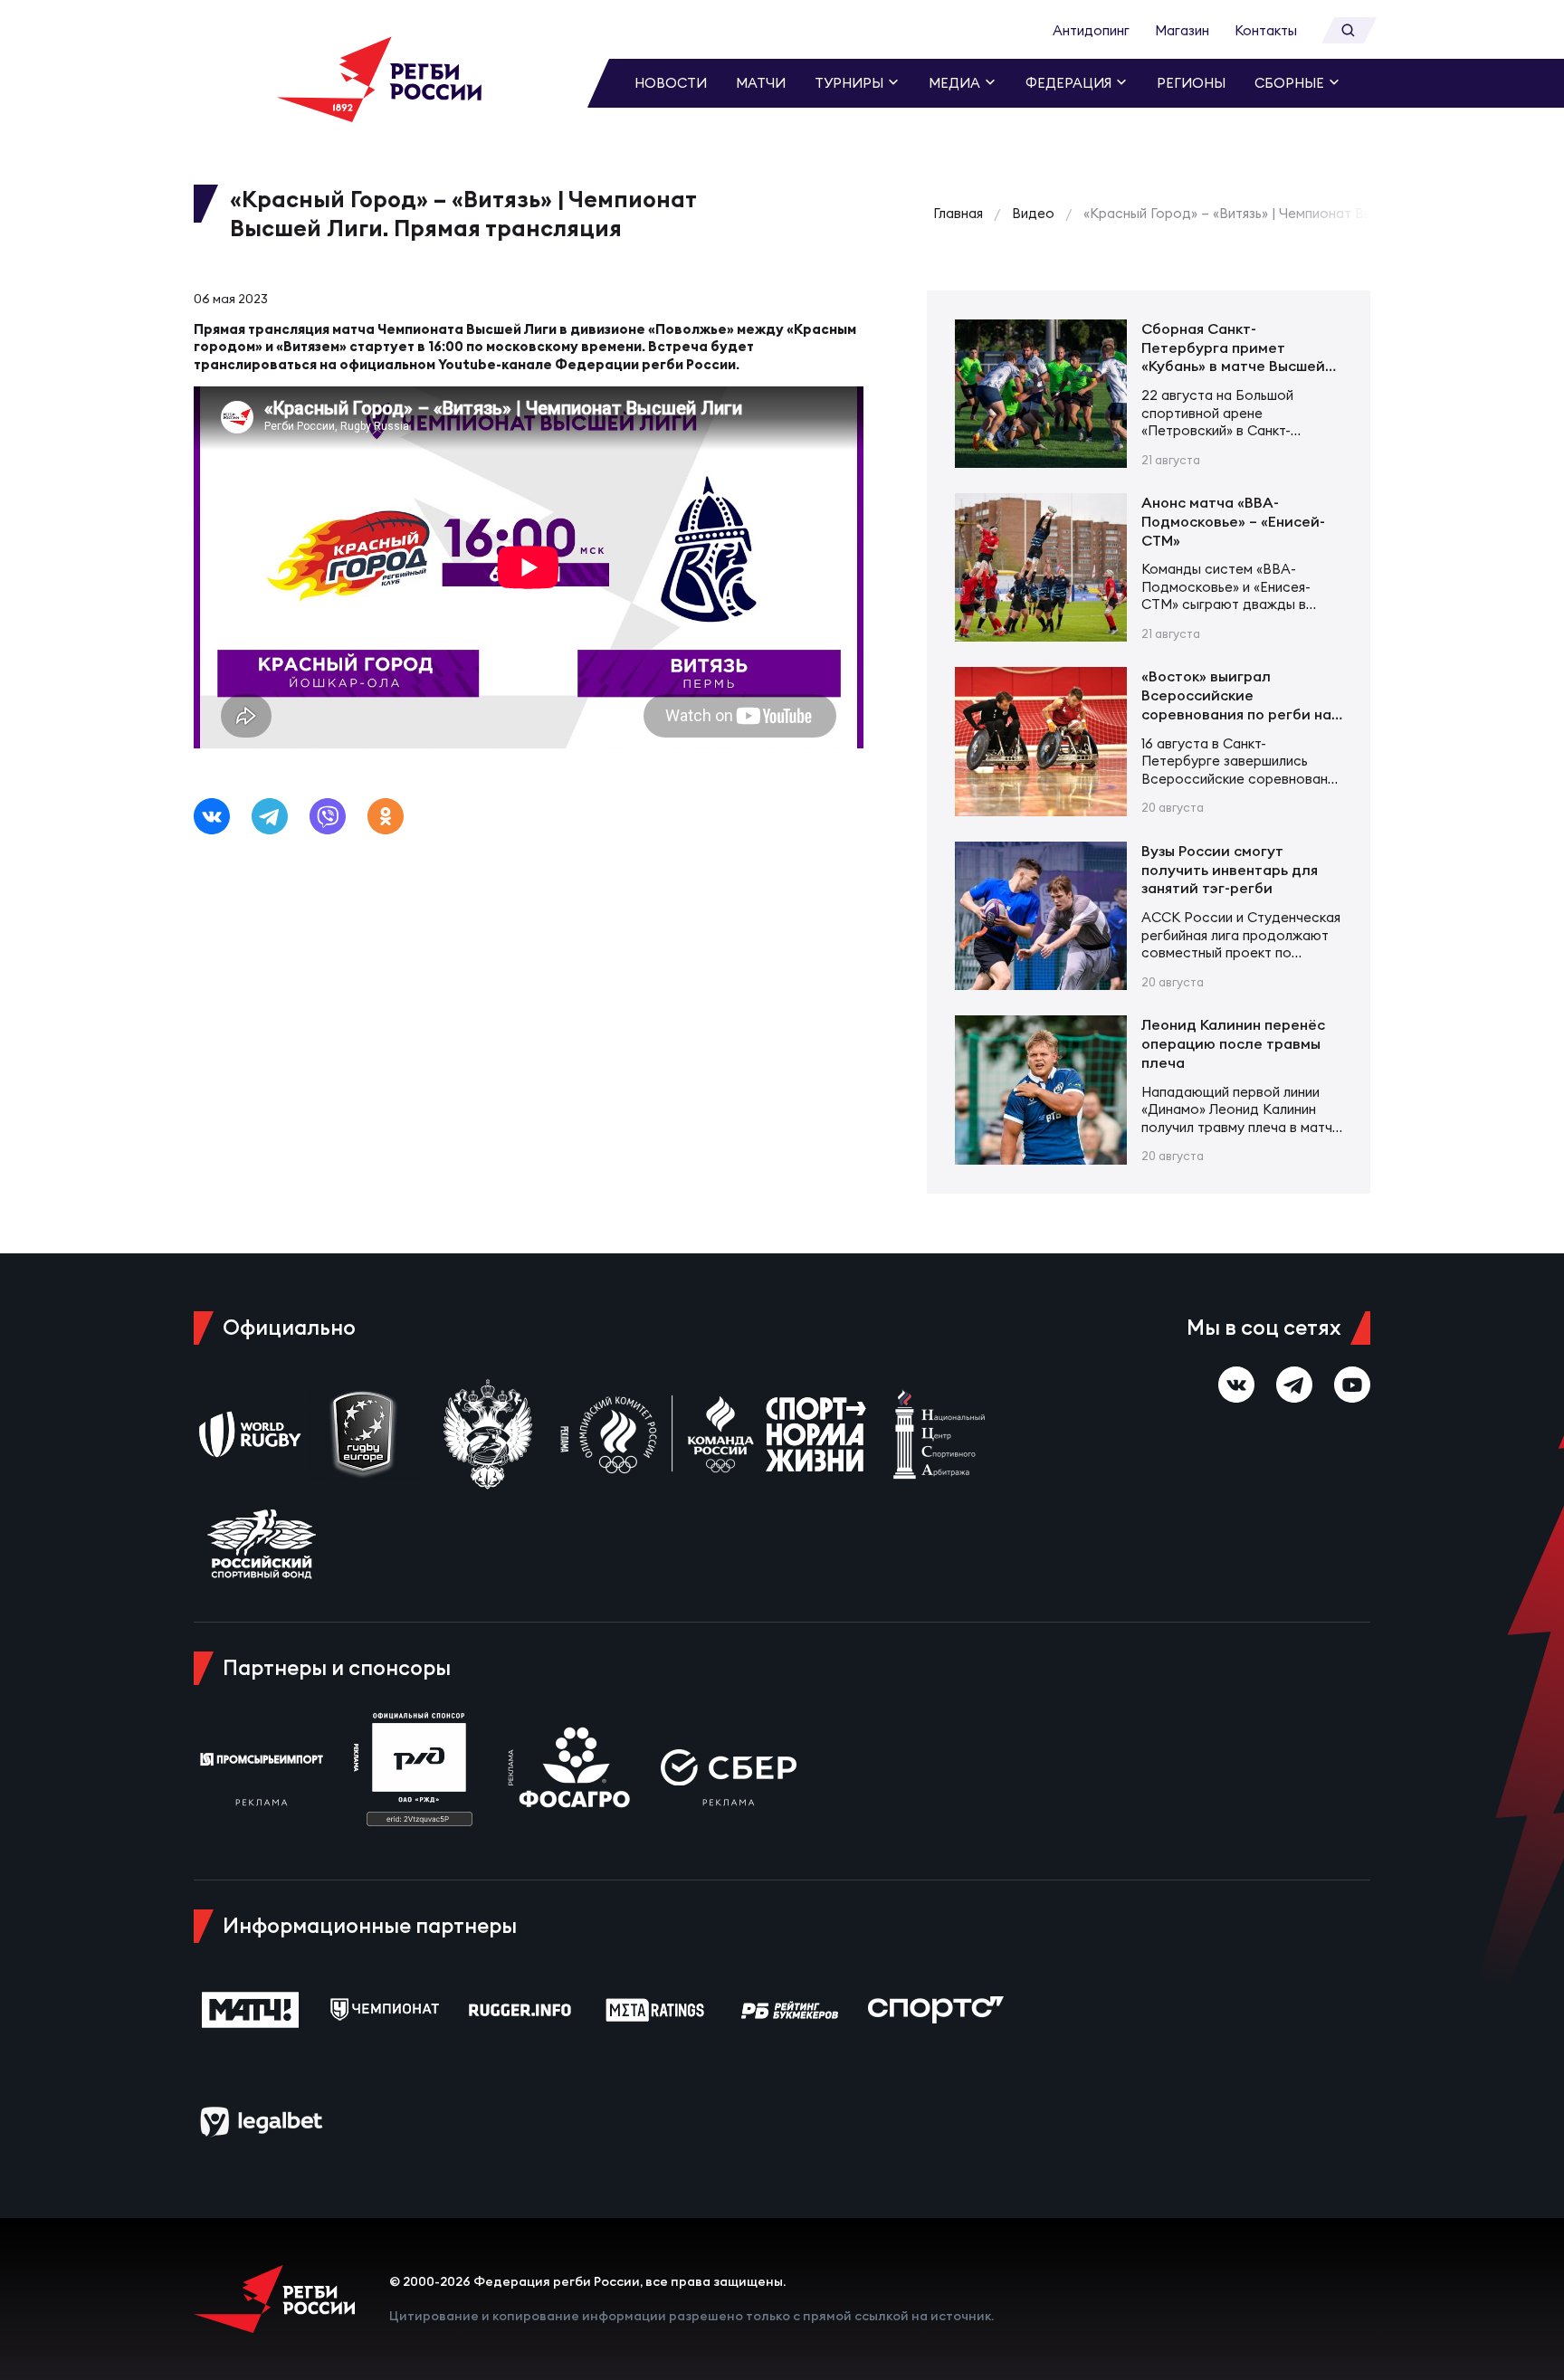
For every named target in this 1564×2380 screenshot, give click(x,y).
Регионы (1191, 83)
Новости (671, 83)
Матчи (761, 83)
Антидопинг (1091, 30)
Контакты (1266, 30)
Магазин (1182, 30)
